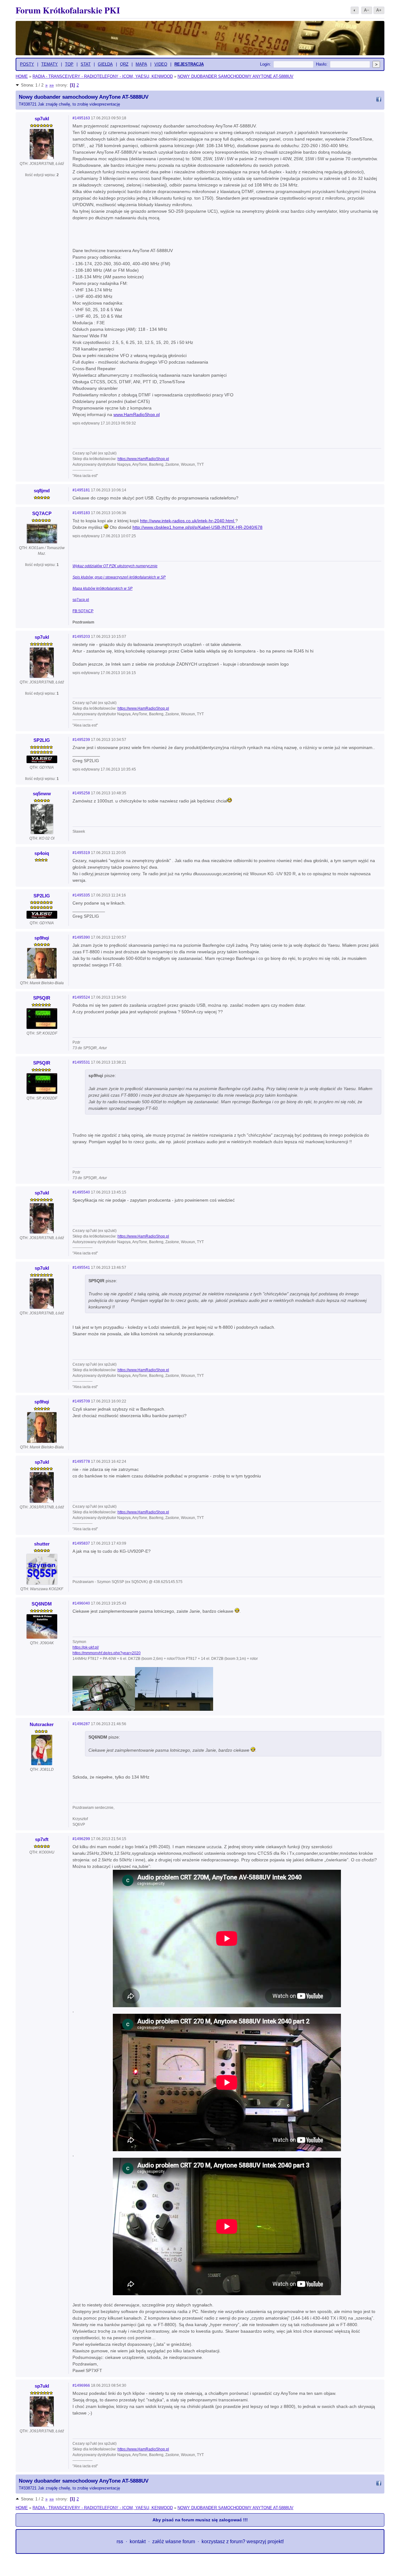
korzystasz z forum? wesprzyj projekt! (243, 2541)
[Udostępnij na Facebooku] (379, 100)
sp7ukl (42, 119)
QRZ (124, 64)
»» (52, 85)
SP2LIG (42, 740)
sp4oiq (42, 853)
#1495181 (81, 490)
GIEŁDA (105, 64)
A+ (379, 10)
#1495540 (81, 1192)
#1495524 (81, 997)
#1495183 (81, 513)
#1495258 (81, 793)
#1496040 (81, 1603)
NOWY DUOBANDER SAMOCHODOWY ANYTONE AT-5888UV (235, 76)
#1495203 (81, 637)
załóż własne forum (174, 2541)
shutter (42, 1544)
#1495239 (81, 740)
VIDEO (161, 64)
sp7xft (42, 1839)
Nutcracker (42, 1724)
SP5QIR (42, 998)
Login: (265, 64)
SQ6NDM (42, 1604)
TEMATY (50, 64)
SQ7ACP (42, 513)
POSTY (27, 64)
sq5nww (42, 794)
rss (120, 2541)
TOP (69, 64)
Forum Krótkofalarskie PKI (68, 10)
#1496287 (81, 1724)
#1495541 (81, 1268)
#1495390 (81, 937)
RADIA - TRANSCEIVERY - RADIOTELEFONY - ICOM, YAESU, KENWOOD (103, 76)
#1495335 (81, 895)
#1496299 (81, 1839)
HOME (22, 76)
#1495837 (81, 1543)
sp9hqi (42, 938)
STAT (86, 64)
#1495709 (81, 1401)
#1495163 (81, 118)
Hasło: (322, 64)
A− (367, 10)
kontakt (138, 2541)
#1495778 (81, 1462)
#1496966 (81, 2385)
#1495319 (81, 853)
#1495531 (81, 1062)
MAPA (141, 64)
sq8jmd (42, 491)
